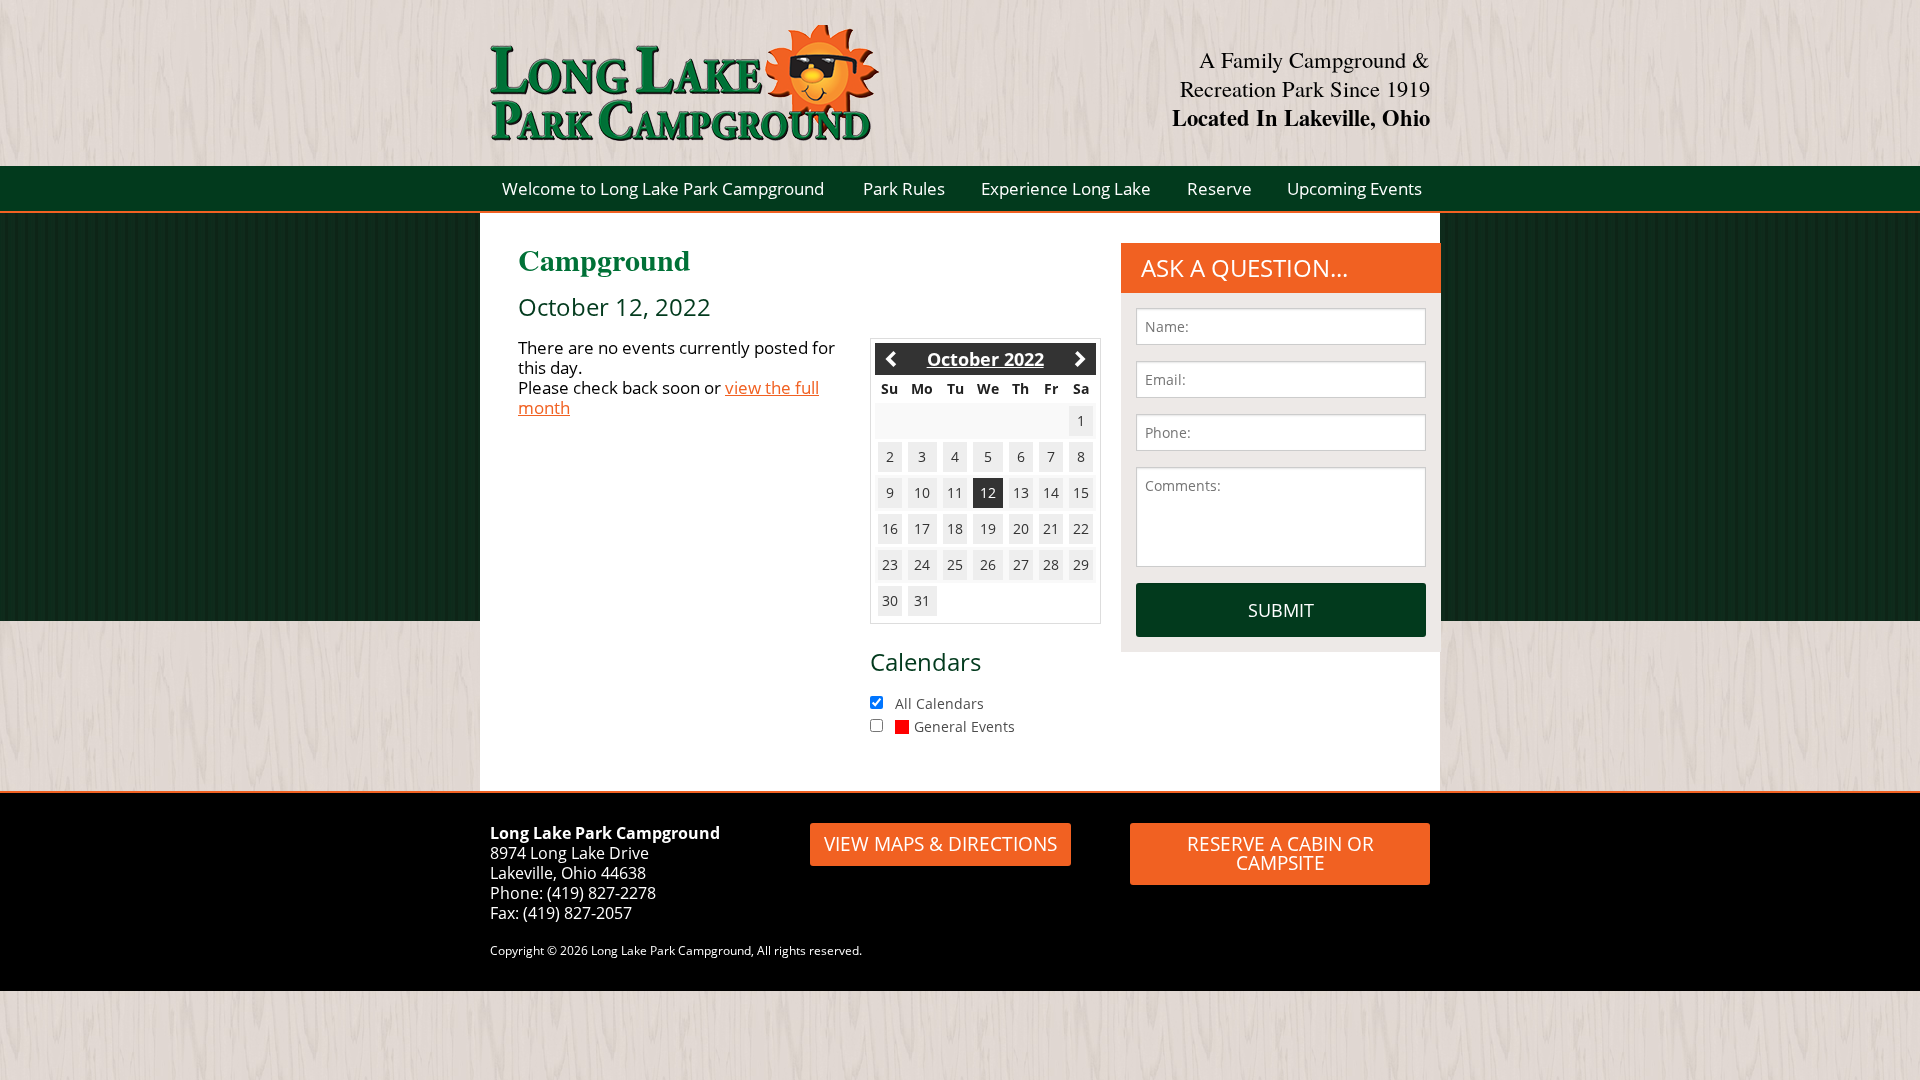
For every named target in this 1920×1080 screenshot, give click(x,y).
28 (1051, 564)
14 (1051, 492)
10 (922, 492)
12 (988, 492)
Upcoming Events (1354, 188)
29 (1081, 564)
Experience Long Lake (1066, 188)
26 (988, 564)
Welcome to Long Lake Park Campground (663, 188)
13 (1021, 492)
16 (890, 528)
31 (922, 600)
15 (1081, 492)
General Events (964, 726)
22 (1081, 528)
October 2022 (985, 359)
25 (955, 564)
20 (1021, 528)
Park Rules (904, 188)
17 (922, 528)
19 (988, 528)
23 (890, 564)
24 (922, 564)
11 (955, 492)
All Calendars (939, 703)
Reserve (1219, 188)
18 (955, 528)
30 (890, 600)
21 (1051, 528)
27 (1021, 564)
